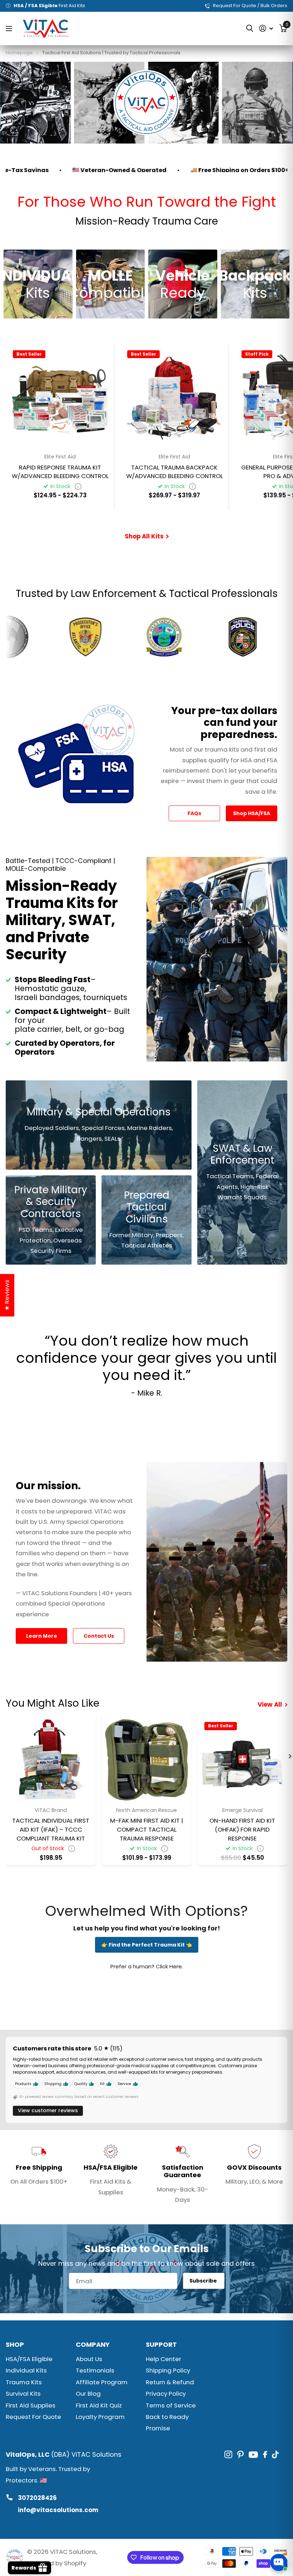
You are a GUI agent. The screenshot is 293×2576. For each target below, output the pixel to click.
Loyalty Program (100, 2417)
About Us (89, 2359)
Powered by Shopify (57, 2563)
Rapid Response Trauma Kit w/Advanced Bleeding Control (60, 472)
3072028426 (37, 2498)
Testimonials (95, 2370)
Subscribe (204, 2281)
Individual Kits (26, 2370)
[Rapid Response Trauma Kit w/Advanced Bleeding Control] (60, 397)
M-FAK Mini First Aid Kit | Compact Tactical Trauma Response (146, 1829)
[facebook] (265, 2454)
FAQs (194, 813)
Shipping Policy (168, 2370)
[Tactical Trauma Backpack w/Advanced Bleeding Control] (174, 397)
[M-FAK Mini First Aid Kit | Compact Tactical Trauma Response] (146, 1760)
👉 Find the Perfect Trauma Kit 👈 (147, 1945)
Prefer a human (131, 1966)
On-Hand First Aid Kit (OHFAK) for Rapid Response (242, 1829)
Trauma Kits (24, 2382)
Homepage (19, 53)
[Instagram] (228, 2455)
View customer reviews (48, 2110)
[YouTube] (253, 2455)
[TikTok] (275, 2455)
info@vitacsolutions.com (58, 2510)
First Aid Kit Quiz (99, 2405)
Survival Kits (23, 2394)
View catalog (10, 28)
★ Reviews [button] (7, 1295)
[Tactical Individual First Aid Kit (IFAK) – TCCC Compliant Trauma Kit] (51, 1760)
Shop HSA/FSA (252, 813)
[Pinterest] (240, 2455)
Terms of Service (171, 2405)
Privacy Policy (166, 2394)
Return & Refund (170, 2382)
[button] (290, 1756)
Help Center (163, 2359)
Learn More (42, 1636)
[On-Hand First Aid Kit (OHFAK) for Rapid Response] (242, 1760)
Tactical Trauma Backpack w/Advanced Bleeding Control (175, 472)
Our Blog (88, 2394)
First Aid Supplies (31, 2405)
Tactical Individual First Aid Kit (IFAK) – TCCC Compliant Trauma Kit (51, 1829)
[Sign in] (266, 28)
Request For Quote (33, 2417)
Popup (78, 486)
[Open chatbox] (279, 2562)
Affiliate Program (102, 2382)
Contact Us (99, 1636)
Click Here (169, 1966)
